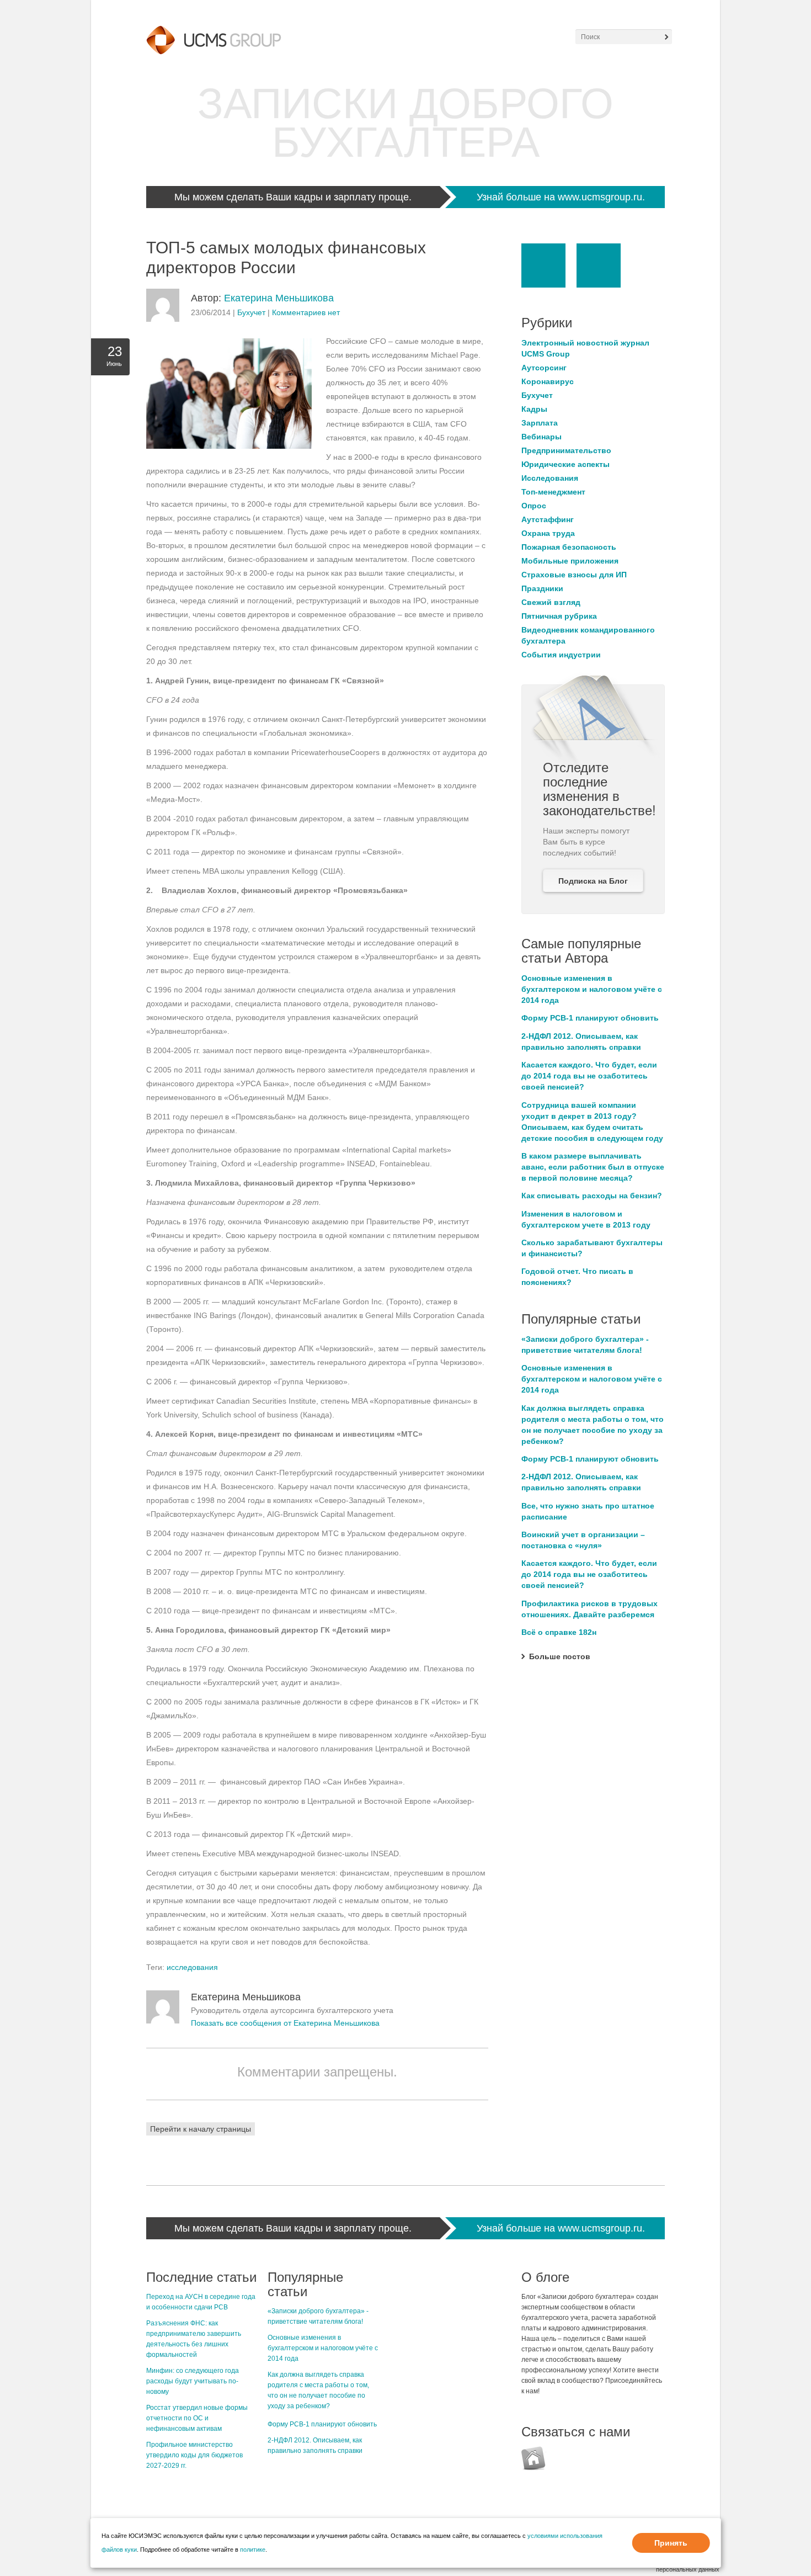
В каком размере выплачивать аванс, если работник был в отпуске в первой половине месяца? (593, 1167)
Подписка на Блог (593, 881)
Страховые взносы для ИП (574, 575)
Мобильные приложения (570, 561)
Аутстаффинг (548, 519)
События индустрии (561, 655)
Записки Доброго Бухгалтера (405, 123)
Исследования (550, 478)
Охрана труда (548, 533)
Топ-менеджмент (553, 492)
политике (253, 2550)
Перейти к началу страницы (201, 2129)
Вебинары (541, 437)
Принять (671, 2543)
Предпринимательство (566, 450)
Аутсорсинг (544, 368)
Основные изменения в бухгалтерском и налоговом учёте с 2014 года (592, 989)
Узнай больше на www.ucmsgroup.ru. (561, 197)
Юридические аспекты (565, 464)
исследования (192, 1967)
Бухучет (251, 312)
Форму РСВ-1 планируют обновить (590, 1018)
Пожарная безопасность (569, 547)
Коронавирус (548, 381)
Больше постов (560, 1656)
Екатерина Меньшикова (279, 298)
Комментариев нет (306, 312)
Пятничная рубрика (559, 616)
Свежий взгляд (551, 602)
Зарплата (540, 423)
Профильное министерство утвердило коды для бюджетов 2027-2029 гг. (194, 2455)
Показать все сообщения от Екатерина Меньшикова (285, 2023)
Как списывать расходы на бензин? (592, 1196)
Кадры (534, 409)
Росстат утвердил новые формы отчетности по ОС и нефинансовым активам (197, 2418)
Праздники (542, 588)
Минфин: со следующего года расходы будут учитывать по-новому (193, 2381)
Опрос (534, 506)
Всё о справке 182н (559, 1632)
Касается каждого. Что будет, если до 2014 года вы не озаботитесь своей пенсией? (589, 1076)
